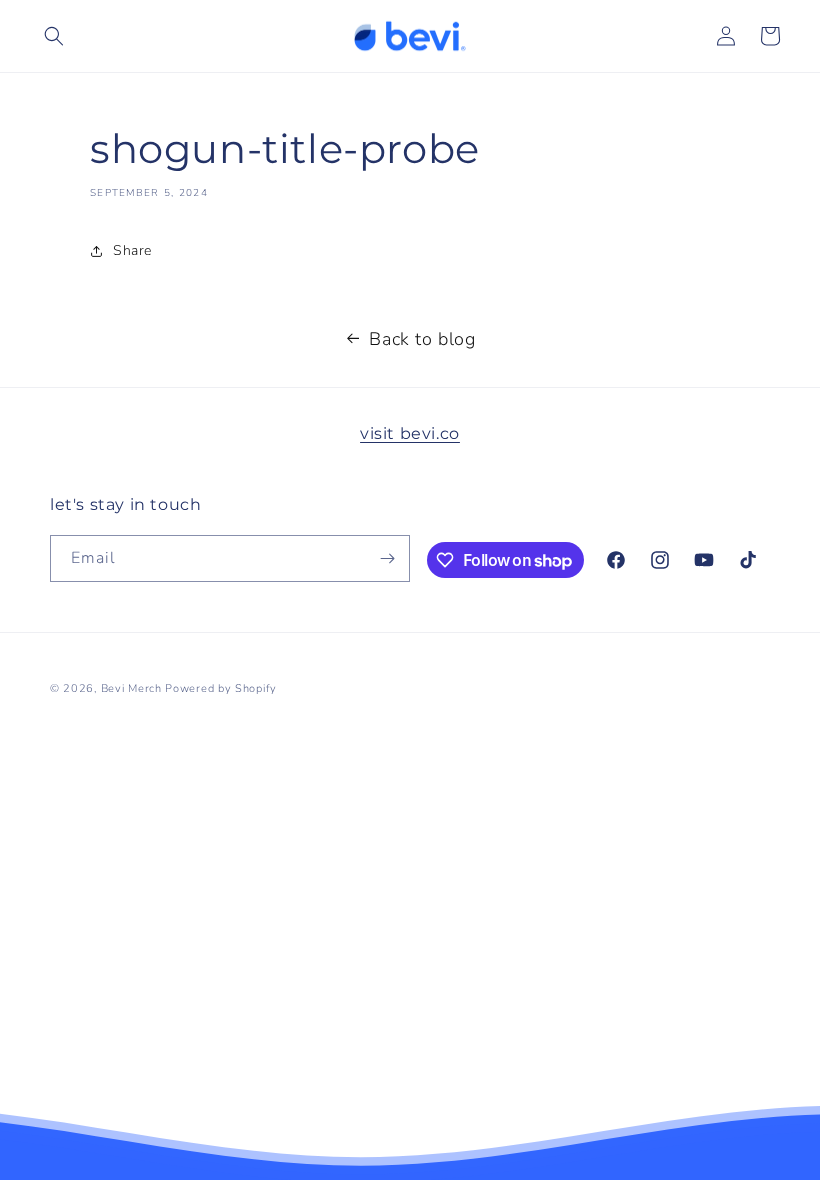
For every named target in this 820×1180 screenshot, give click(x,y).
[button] (54, 36)
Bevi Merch (131, 688)
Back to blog (422, 339)
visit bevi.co (410, 433)
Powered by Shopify (221, 688)
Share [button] (132, 250)
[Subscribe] (387, 558)
